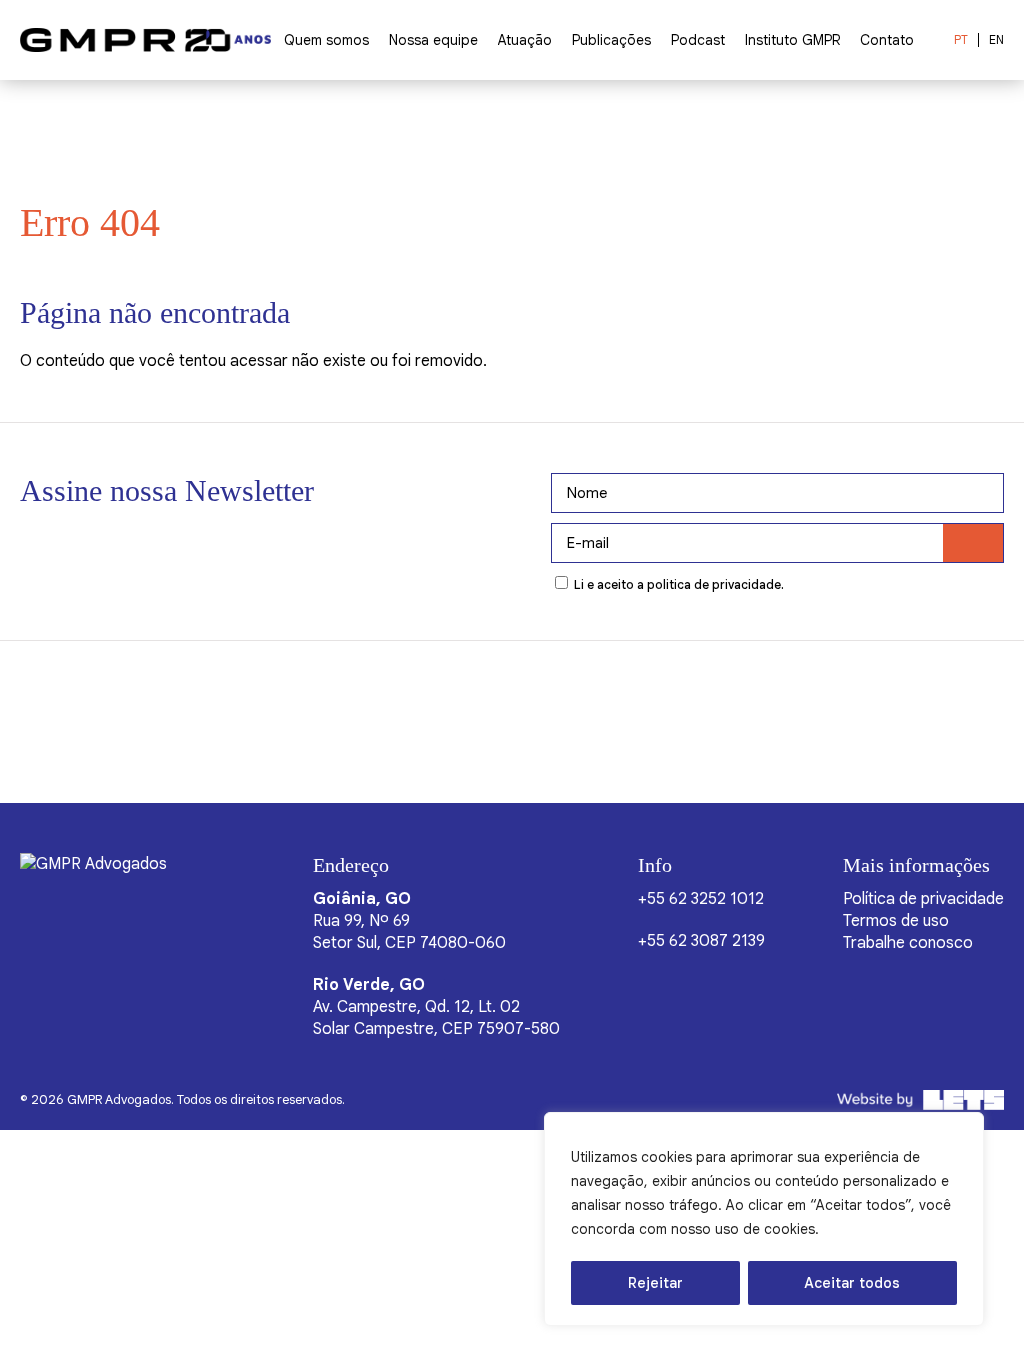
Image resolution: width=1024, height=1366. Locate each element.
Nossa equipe (433, 40)
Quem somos (326, 40)
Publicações (611, 40)
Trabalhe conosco (908, 943)
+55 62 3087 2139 (701, 941)
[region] (764, 1219)
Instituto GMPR (792, 40)
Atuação (525, 40)
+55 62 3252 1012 (701, 899)
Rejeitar (655, 1283)
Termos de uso (896, 921)
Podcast (698, 40)
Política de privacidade (923, 899)
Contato (887, 40)
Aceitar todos (852, 1283)
